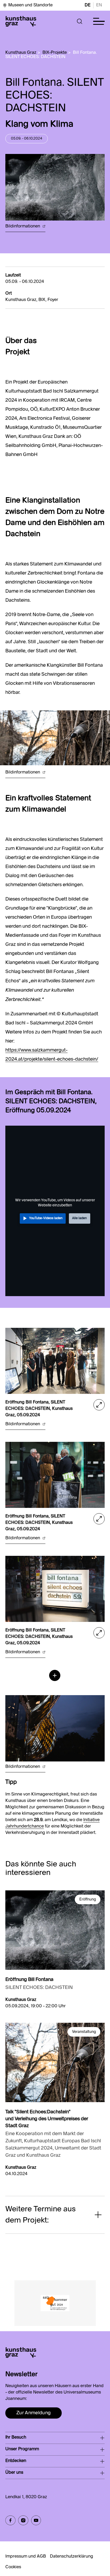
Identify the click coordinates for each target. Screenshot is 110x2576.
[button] (80, 21)
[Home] (21, 21)
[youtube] (36, 2520)
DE (88, 5)
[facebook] (10, 2520)
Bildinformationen (23, 226)
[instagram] (23, 2520)
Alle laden (79, 1218)
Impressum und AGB (26, 2557)
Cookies (13, 2567)
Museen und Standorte (30, 5)
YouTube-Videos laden (46, 1218)
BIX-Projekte (55, 53)
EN (99, 5)
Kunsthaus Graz (21, 53)
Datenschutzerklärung (72, 2557)
